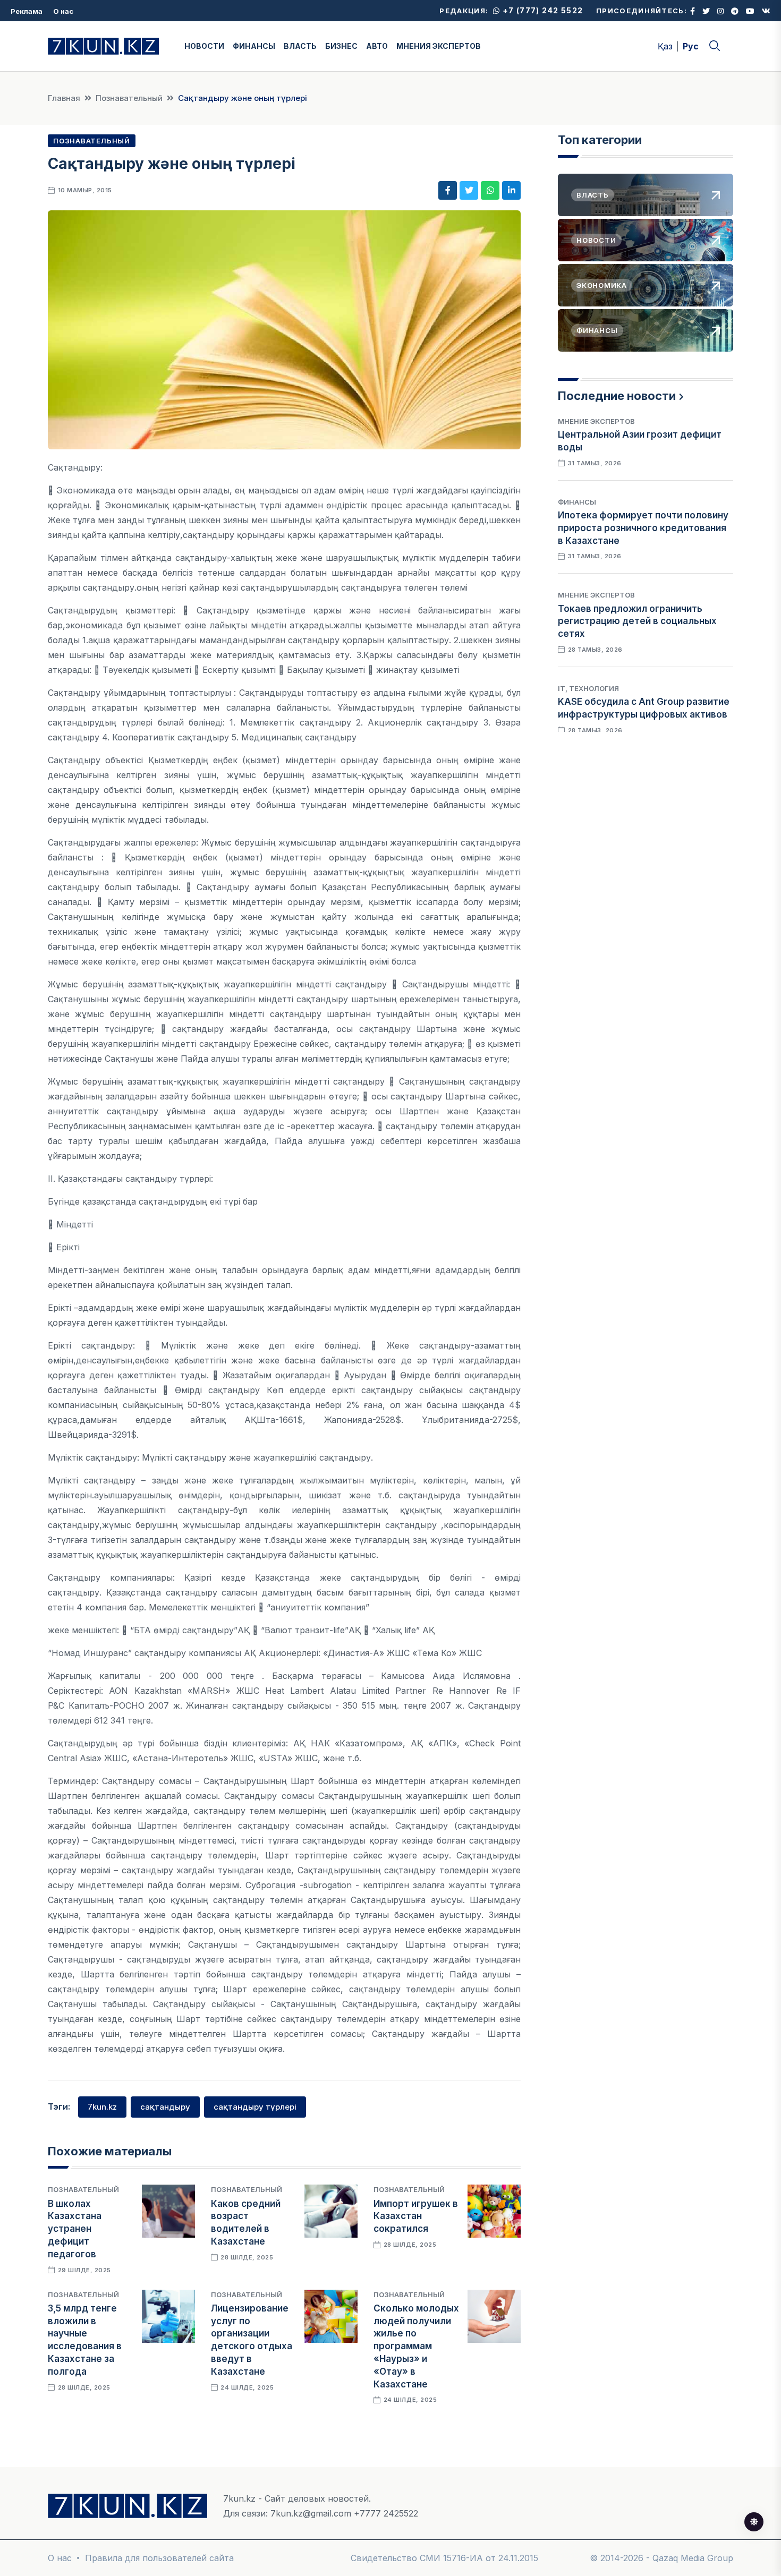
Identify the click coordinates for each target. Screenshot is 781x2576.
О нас (63, 11)
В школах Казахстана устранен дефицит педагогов (75, 2229)
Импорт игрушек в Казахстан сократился (416, 2216)
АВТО (377, 46)
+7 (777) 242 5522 (542, 10)
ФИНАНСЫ (254, 46)
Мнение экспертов (596, 421)
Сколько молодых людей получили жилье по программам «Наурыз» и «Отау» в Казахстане (416, 2346)
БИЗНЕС (341, 46)
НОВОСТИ (204, 46)
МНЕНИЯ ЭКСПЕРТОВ (439, 46)
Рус (691, 46)
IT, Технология (588, 688)
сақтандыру (165, 2107)
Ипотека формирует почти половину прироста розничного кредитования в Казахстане (643, 528)
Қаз (665, 46)
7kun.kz (102, 2107)
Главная (64, 98)
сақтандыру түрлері (255, 2107)
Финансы (577, 502)
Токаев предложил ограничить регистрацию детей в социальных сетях (637, 621)
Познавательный (129, 98)
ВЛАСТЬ (300, 46)
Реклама (27, 11)
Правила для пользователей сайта (159, 2558)
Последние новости (617, 396)
